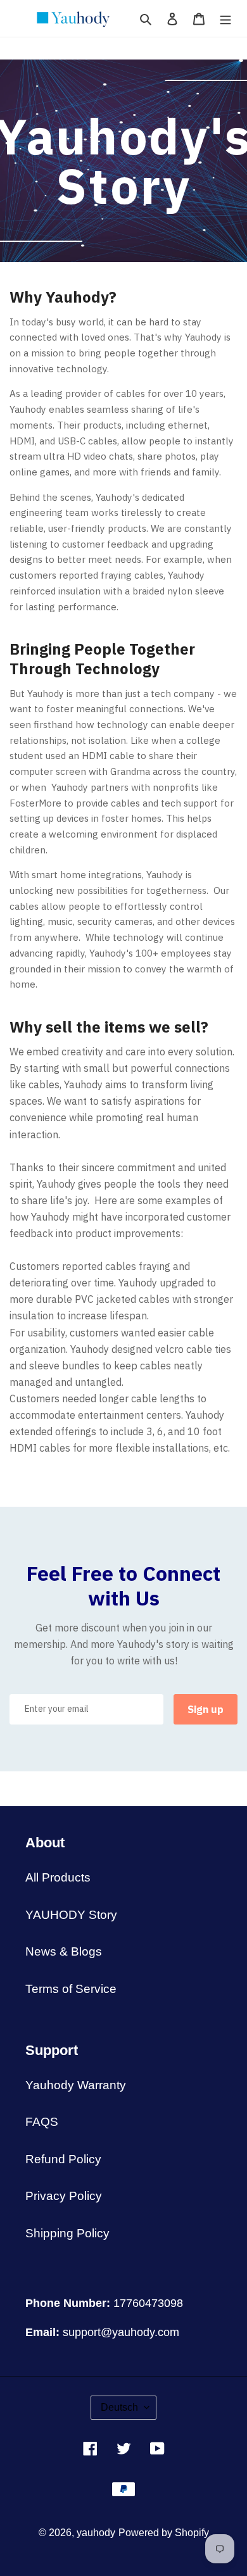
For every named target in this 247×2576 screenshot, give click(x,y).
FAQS (42, 2122)
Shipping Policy (67, 2233)
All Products (58, 1877)
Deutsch (119, 2407)
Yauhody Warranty (76, 2085)
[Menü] (225, 19)
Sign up (206, 1709)
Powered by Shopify (164, 2533)
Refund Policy (63, 2159)
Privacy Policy (64, 2196)
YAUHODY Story (71, 1915)
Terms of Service (71, 1989)
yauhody (96, 2533)
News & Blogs (64, 1951)
